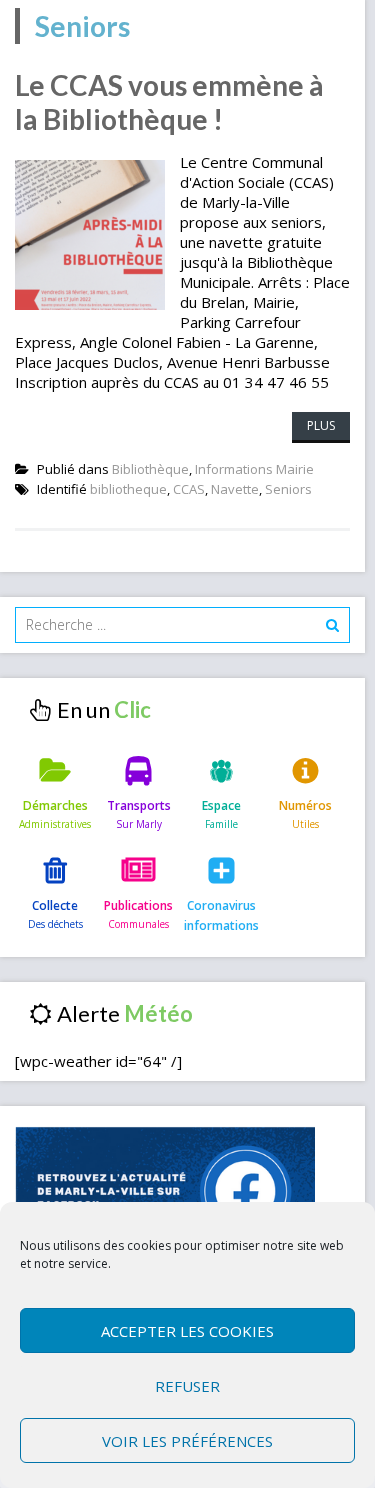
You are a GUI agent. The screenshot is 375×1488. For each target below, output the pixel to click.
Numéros (305, 805)
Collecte (55, 905)
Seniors (288, 489)
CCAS (189, 489)
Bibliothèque (150, 469)
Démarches (55, 805)
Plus (321, 425)
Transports (139, 805)
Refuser (187, 1386)
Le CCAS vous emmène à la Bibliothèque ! (169, 102)
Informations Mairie (254, 469)
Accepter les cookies (187, 1331)
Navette (235, 489)
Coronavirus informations (221, 915)
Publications (138, 905)
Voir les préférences (187, 1441)
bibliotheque (128, 489)
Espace (221, 805)
